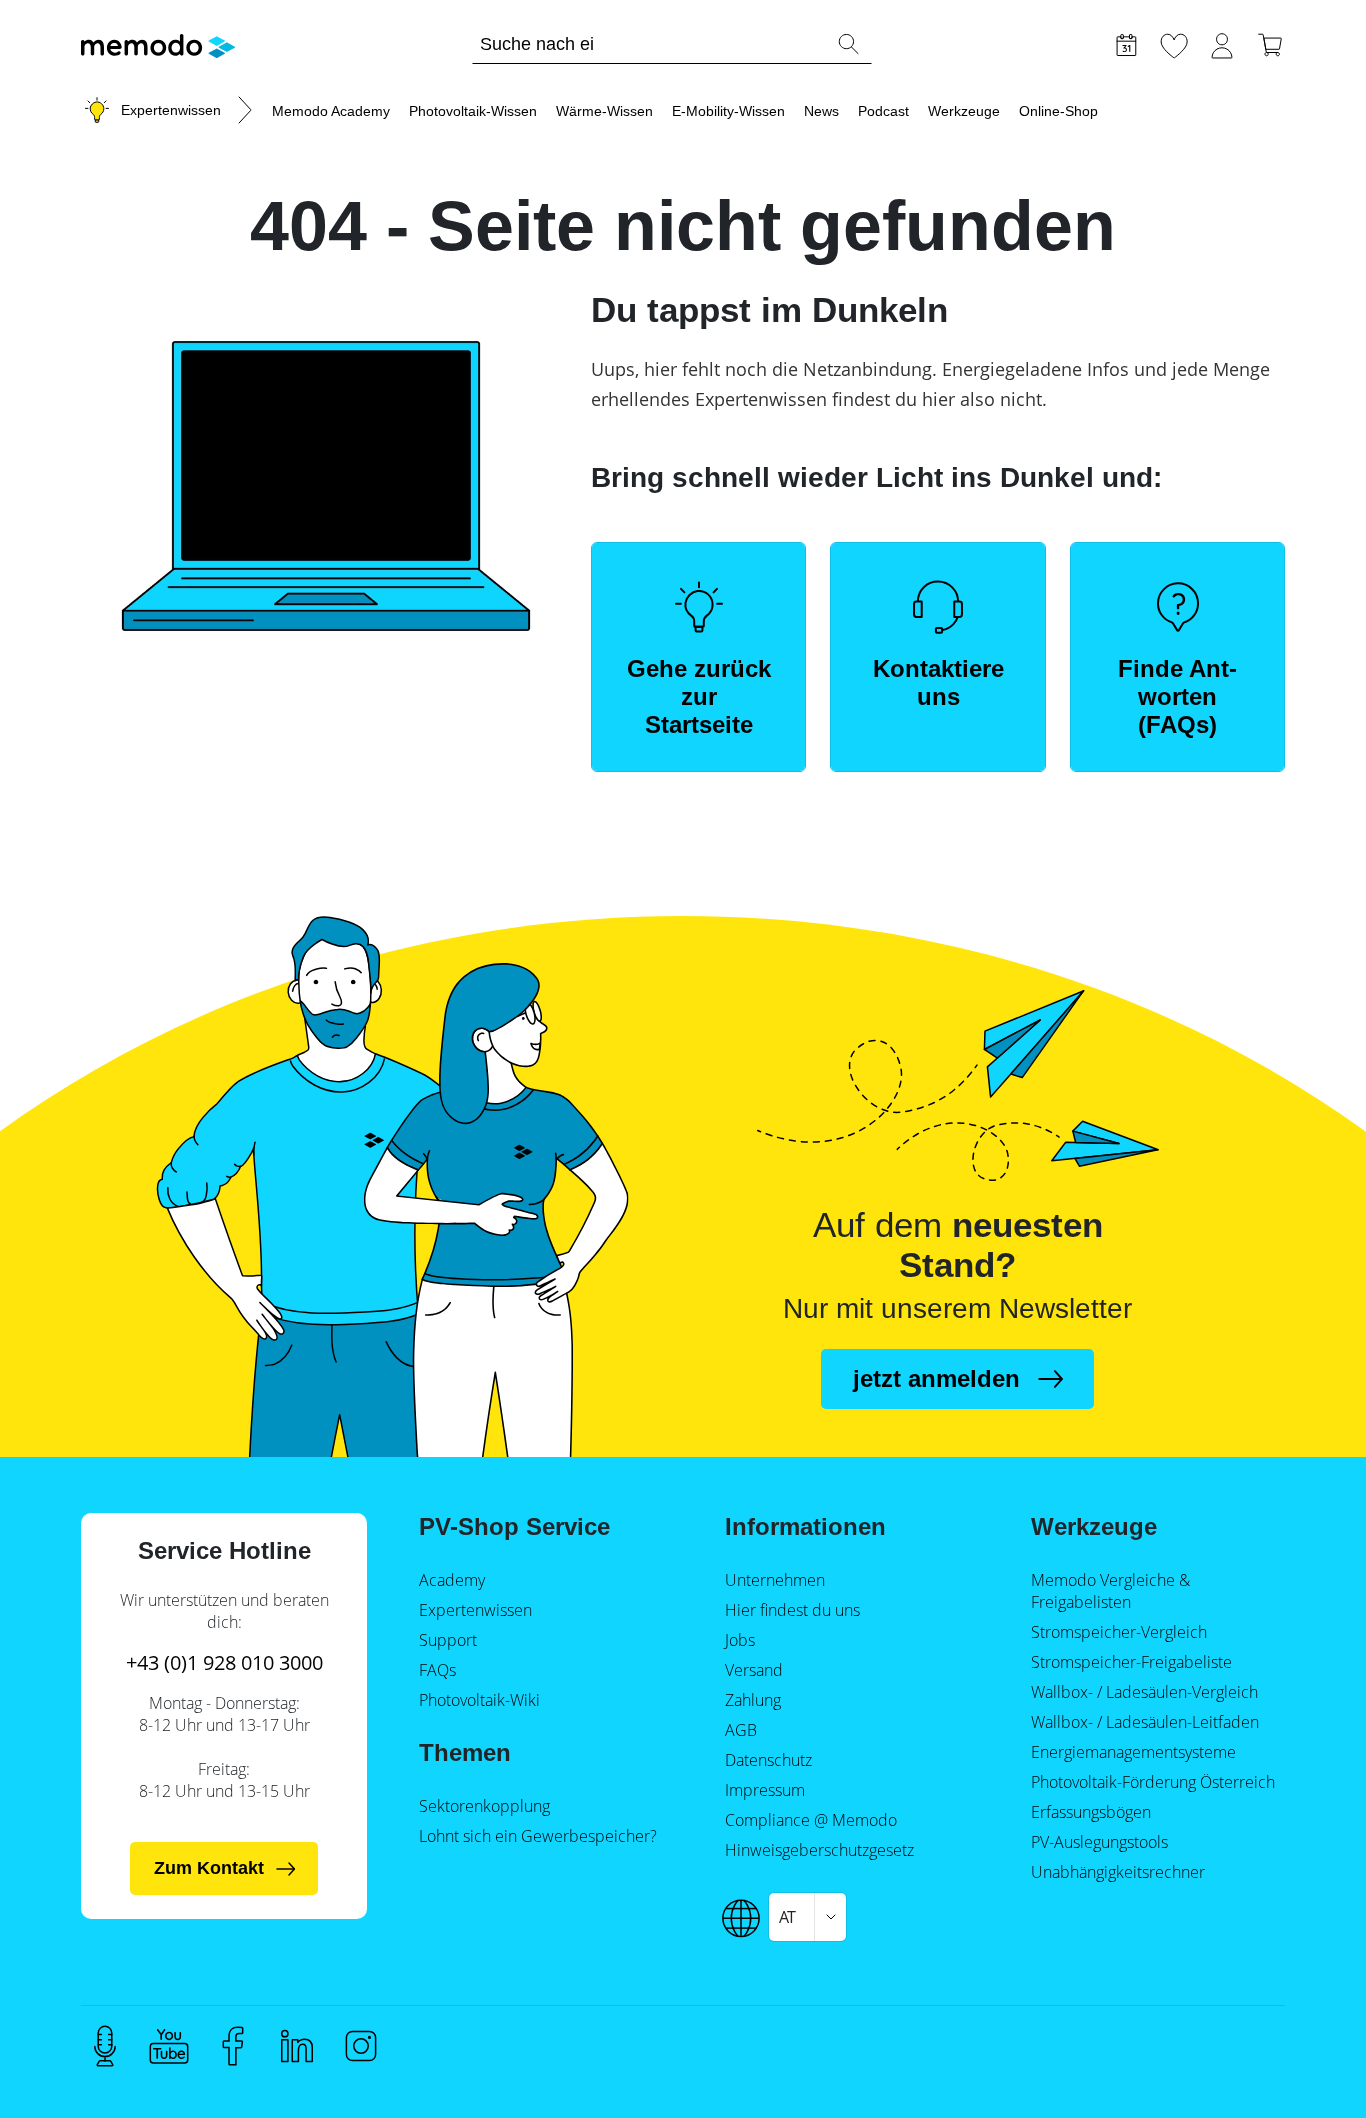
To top (1302, 2065)
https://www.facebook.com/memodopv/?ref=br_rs (233, 2046)
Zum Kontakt (209, 1868)
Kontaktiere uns (938, 682)
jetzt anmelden (936, 1378)
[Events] (1126, 43)
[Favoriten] (1174, 43)
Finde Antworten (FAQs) (1177, 696)
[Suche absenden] (848, 44)
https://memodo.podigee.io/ (105, 2046)
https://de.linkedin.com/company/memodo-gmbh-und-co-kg (297, 2046)
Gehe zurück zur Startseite (699, 696)
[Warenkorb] (1270, 43)
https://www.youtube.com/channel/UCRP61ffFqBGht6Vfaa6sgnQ (169, 2046)
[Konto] (1222, 43)
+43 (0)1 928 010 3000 (224, 1662)
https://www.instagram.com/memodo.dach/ (361, 2046)
